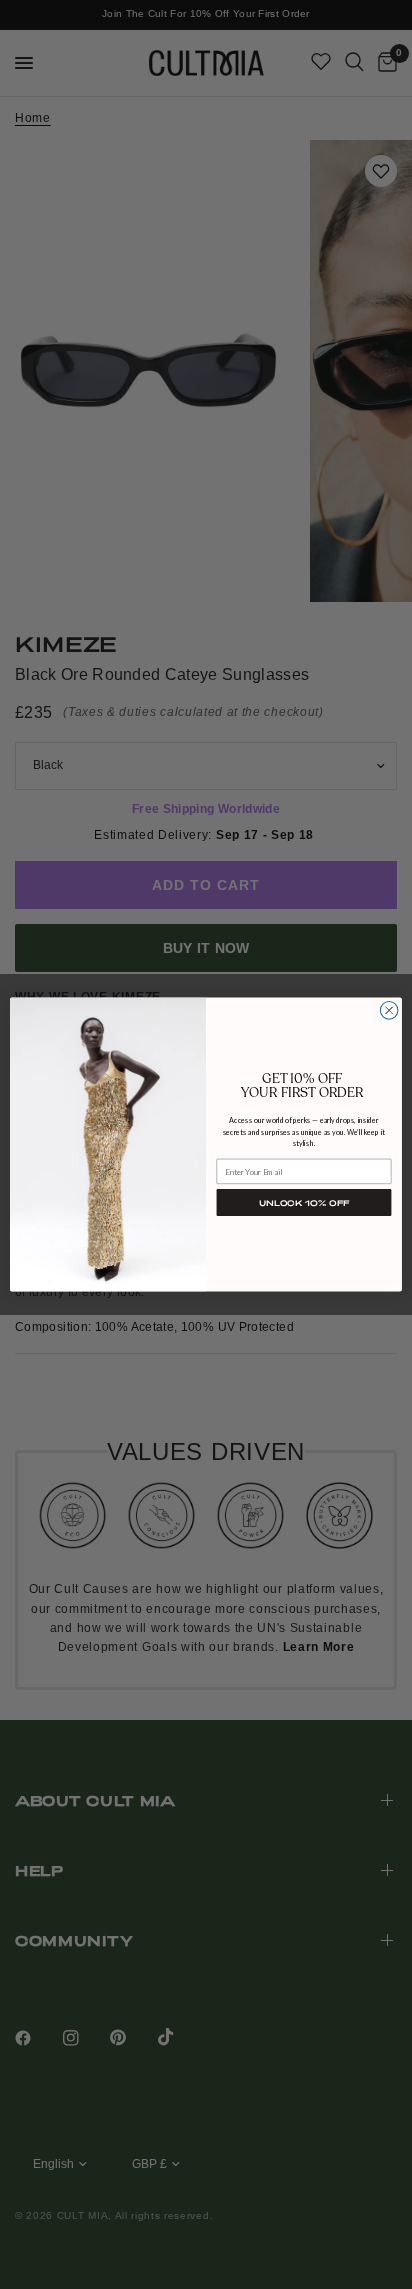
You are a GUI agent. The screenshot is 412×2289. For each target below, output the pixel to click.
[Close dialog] (389, 1011)
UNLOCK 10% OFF (304, 1203)
